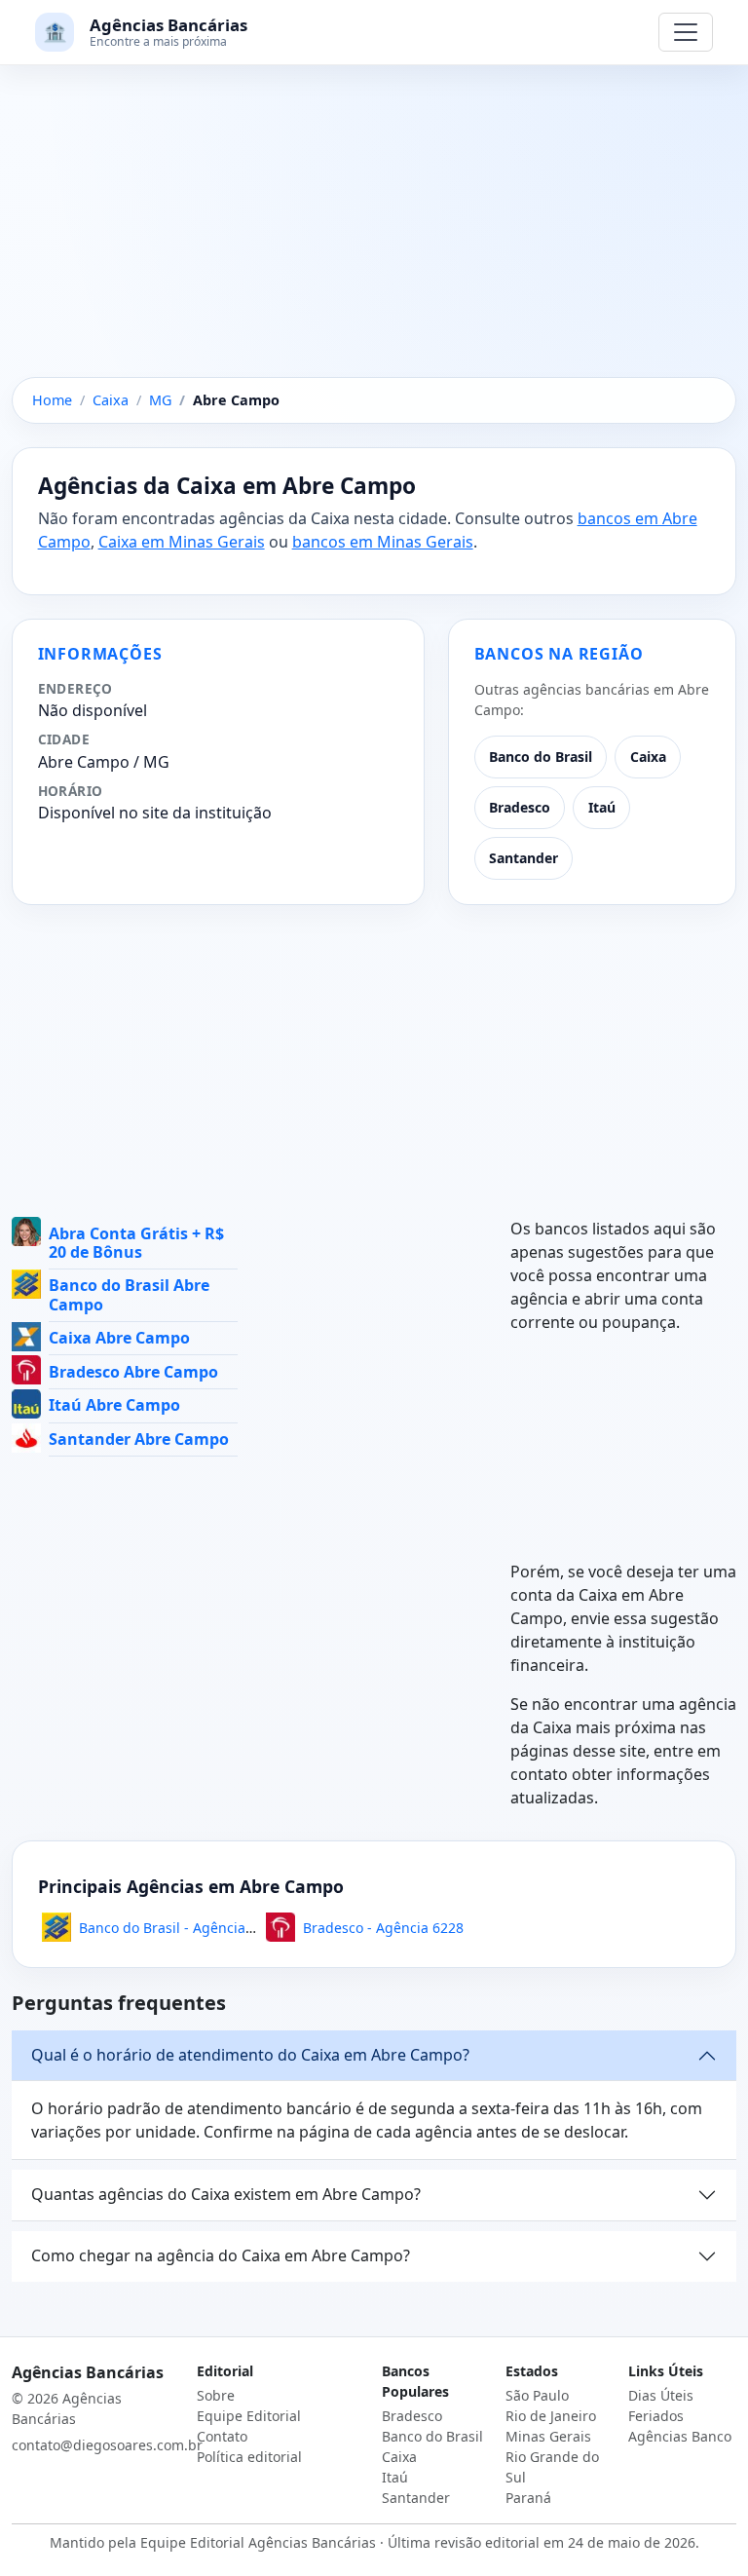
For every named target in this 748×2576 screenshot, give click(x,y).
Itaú (602, 807)
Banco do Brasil (541, 757)
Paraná (528, 2498)
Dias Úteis (661, 2395)
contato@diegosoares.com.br (107, 2445)
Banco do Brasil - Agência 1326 (180, 1928)
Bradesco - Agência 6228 (383, 1928)
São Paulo (537, 2395)
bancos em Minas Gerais (383, 542)
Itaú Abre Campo (114, 1405)
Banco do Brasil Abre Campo (129, 1294)
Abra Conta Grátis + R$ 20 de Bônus (136, 1243)
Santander (524, 858)
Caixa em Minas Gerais (182, 542)
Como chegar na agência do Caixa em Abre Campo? (221, 2255)
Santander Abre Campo (139, 1439)
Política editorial (249, 2457)
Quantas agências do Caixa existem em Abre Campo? (226, 2194)
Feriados (656, 2416)
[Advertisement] (374, 233)
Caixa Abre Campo (119, 1338)
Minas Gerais (548, 2436)
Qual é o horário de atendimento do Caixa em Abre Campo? (250, 2055)
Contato (222, 2436)
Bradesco (520, 807)
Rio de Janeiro (551, 2416)
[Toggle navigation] (686, 32)
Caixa (648, 757)
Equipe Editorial (249, 2416)
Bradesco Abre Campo (133, 1372)
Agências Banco (680, 2436)
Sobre (216, 2395)
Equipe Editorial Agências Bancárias (258, 2542)
